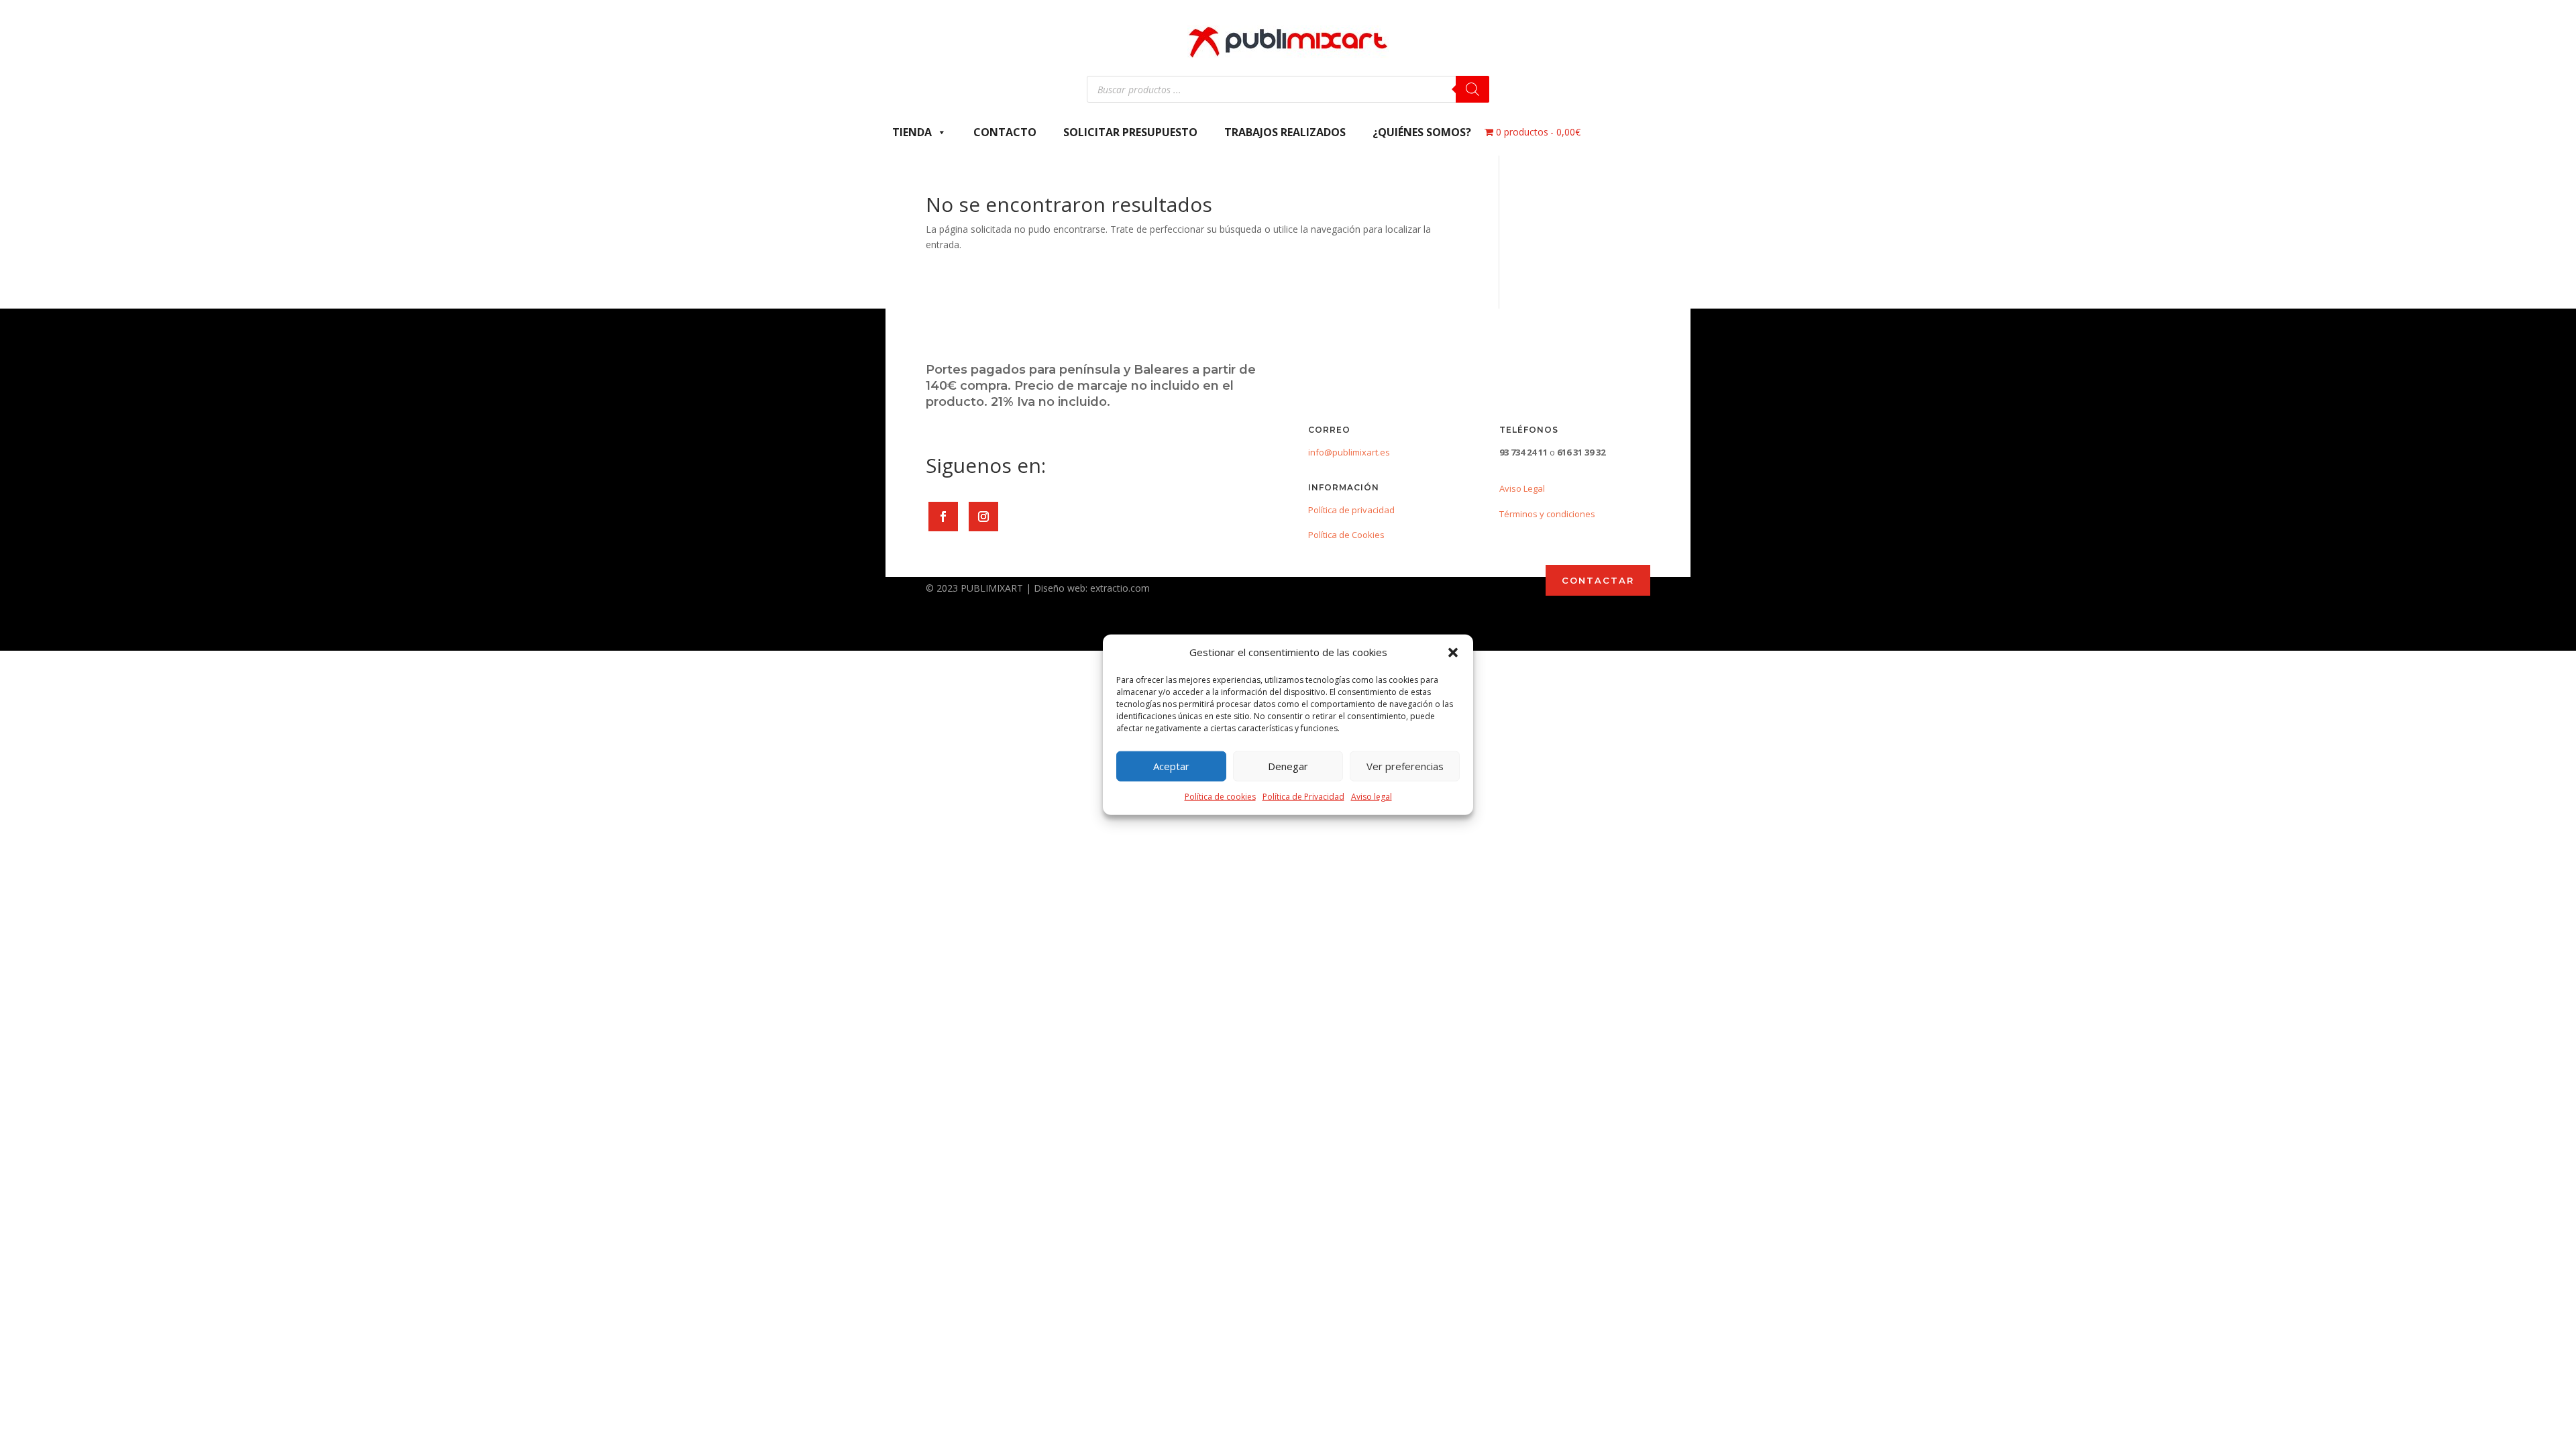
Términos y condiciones (1547, 514)
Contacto (1005, 132)
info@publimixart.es (1349, 452)
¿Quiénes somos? (1422, 132)
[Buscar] (1472, 89)
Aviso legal (1372, 797)
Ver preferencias (1405, 766)
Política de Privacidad (1303, 797)
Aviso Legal (1522, 488)
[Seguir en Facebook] (943, 517)
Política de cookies (1220, 797)
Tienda (912, 132)
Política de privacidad (1351, 510)
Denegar (1288, 766)
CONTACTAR (1598, 580)
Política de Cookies (1346, 535)
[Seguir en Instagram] (983, 517)
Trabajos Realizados (1285, 132)
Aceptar (1171, 766)
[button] (1453, 653)
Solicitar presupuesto (1130, 132)
